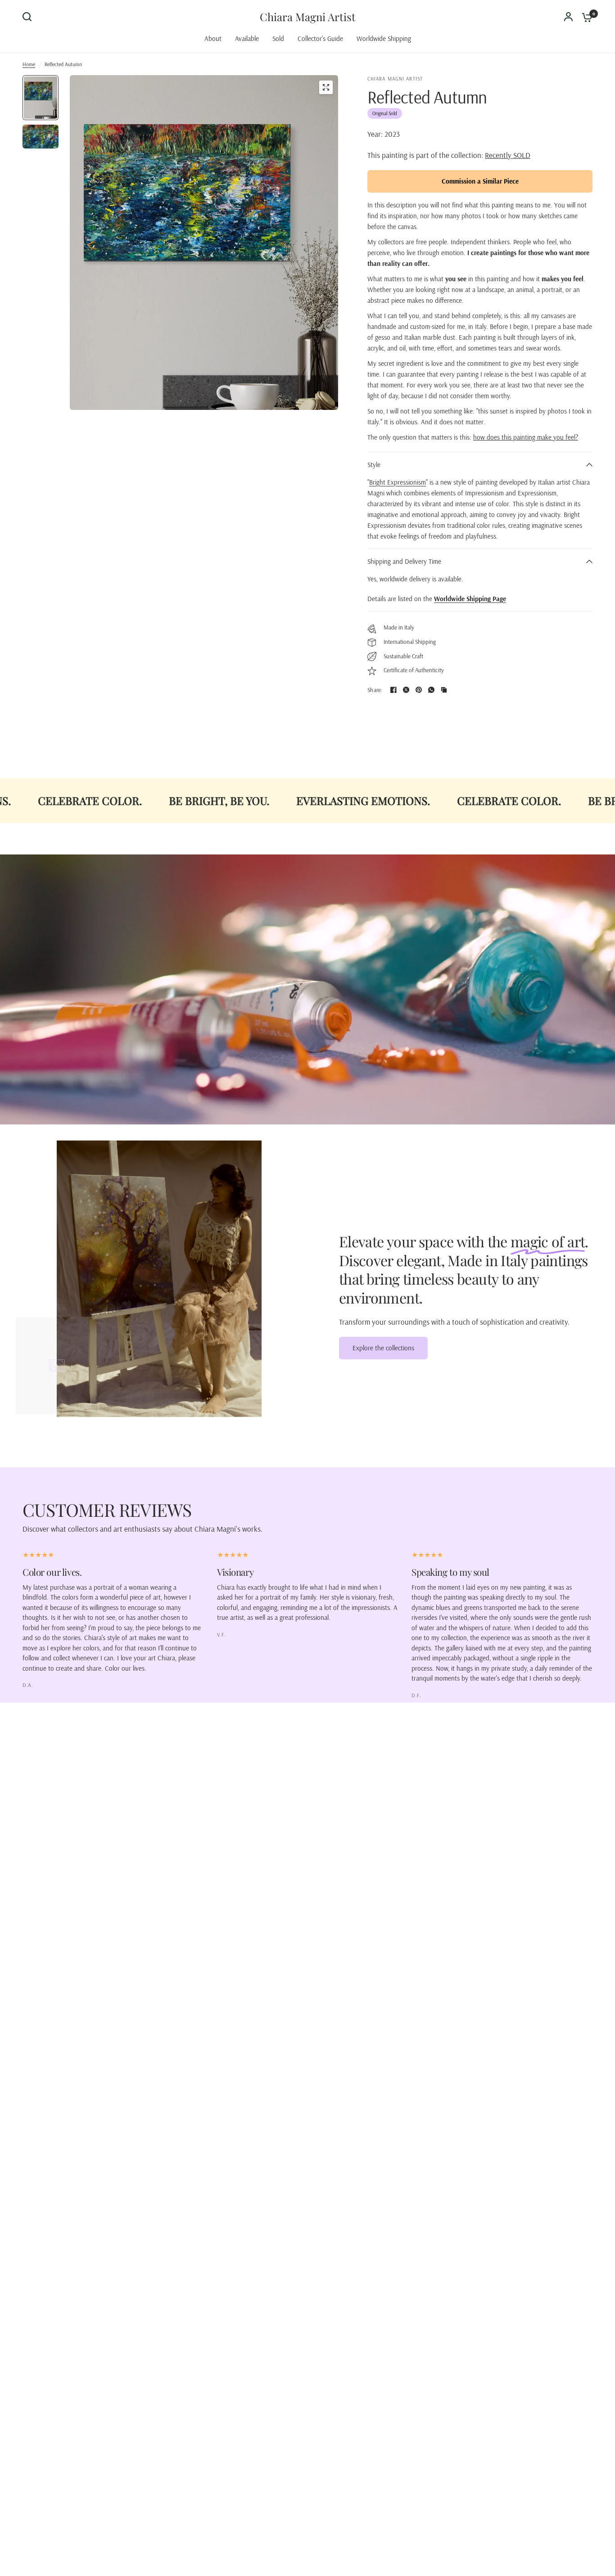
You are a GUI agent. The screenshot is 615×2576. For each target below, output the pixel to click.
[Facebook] (393, 690)
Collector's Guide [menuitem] (320, 38)
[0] (585, 17)
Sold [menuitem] (278, 38)
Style (374, 465)
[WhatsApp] (431, 690)
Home (29, 64)
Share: (375, 690)
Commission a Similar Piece (480, 181)
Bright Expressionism (398, 482)
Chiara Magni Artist (308, 17)
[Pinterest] (419, 690)
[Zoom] (326, 87)
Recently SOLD (508, 155)
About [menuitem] (213, 38)
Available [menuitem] (247, 38)
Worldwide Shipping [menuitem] (384, 38)
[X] (406, 690)
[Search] (29, 17)
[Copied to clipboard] (444, 690)
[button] (383, 1348)
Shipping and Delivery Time (404, 561)
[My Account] (568, 17)
